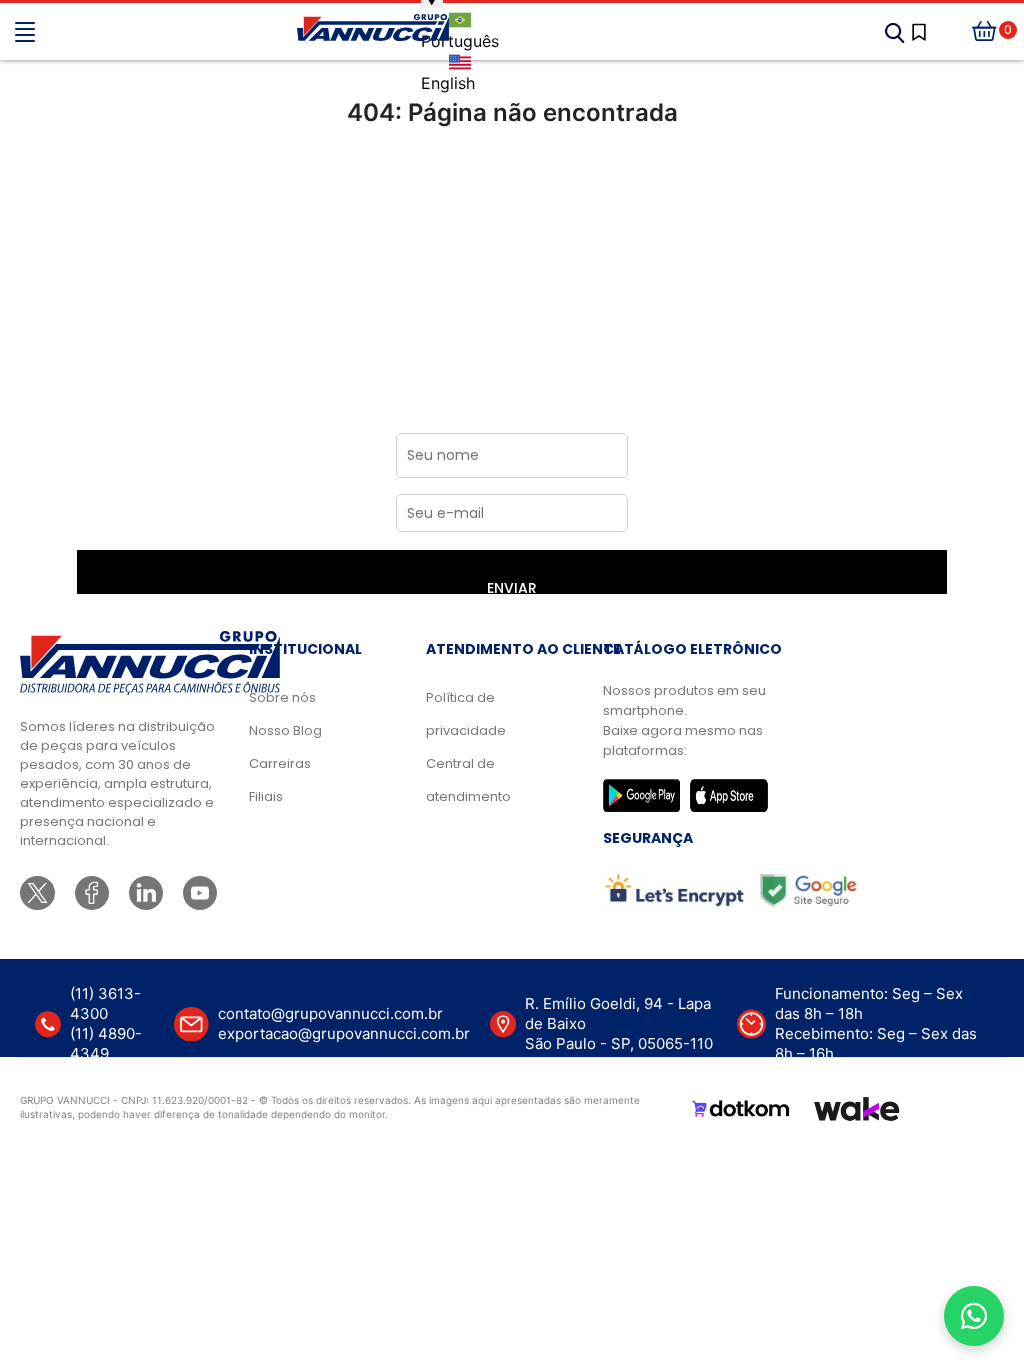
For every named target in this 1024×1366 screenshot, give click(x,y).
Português (460, 41)
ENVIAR (512, 586)
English (448, 83)
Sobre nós (282, 697)
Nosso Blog (285, 730)
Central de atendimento (468, 780)
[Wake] (857, 1109)
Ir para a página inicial (512, 196)
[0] (985, 32)
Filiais (266, 796)
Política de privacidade (466, 714)
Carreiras (280, 763)
